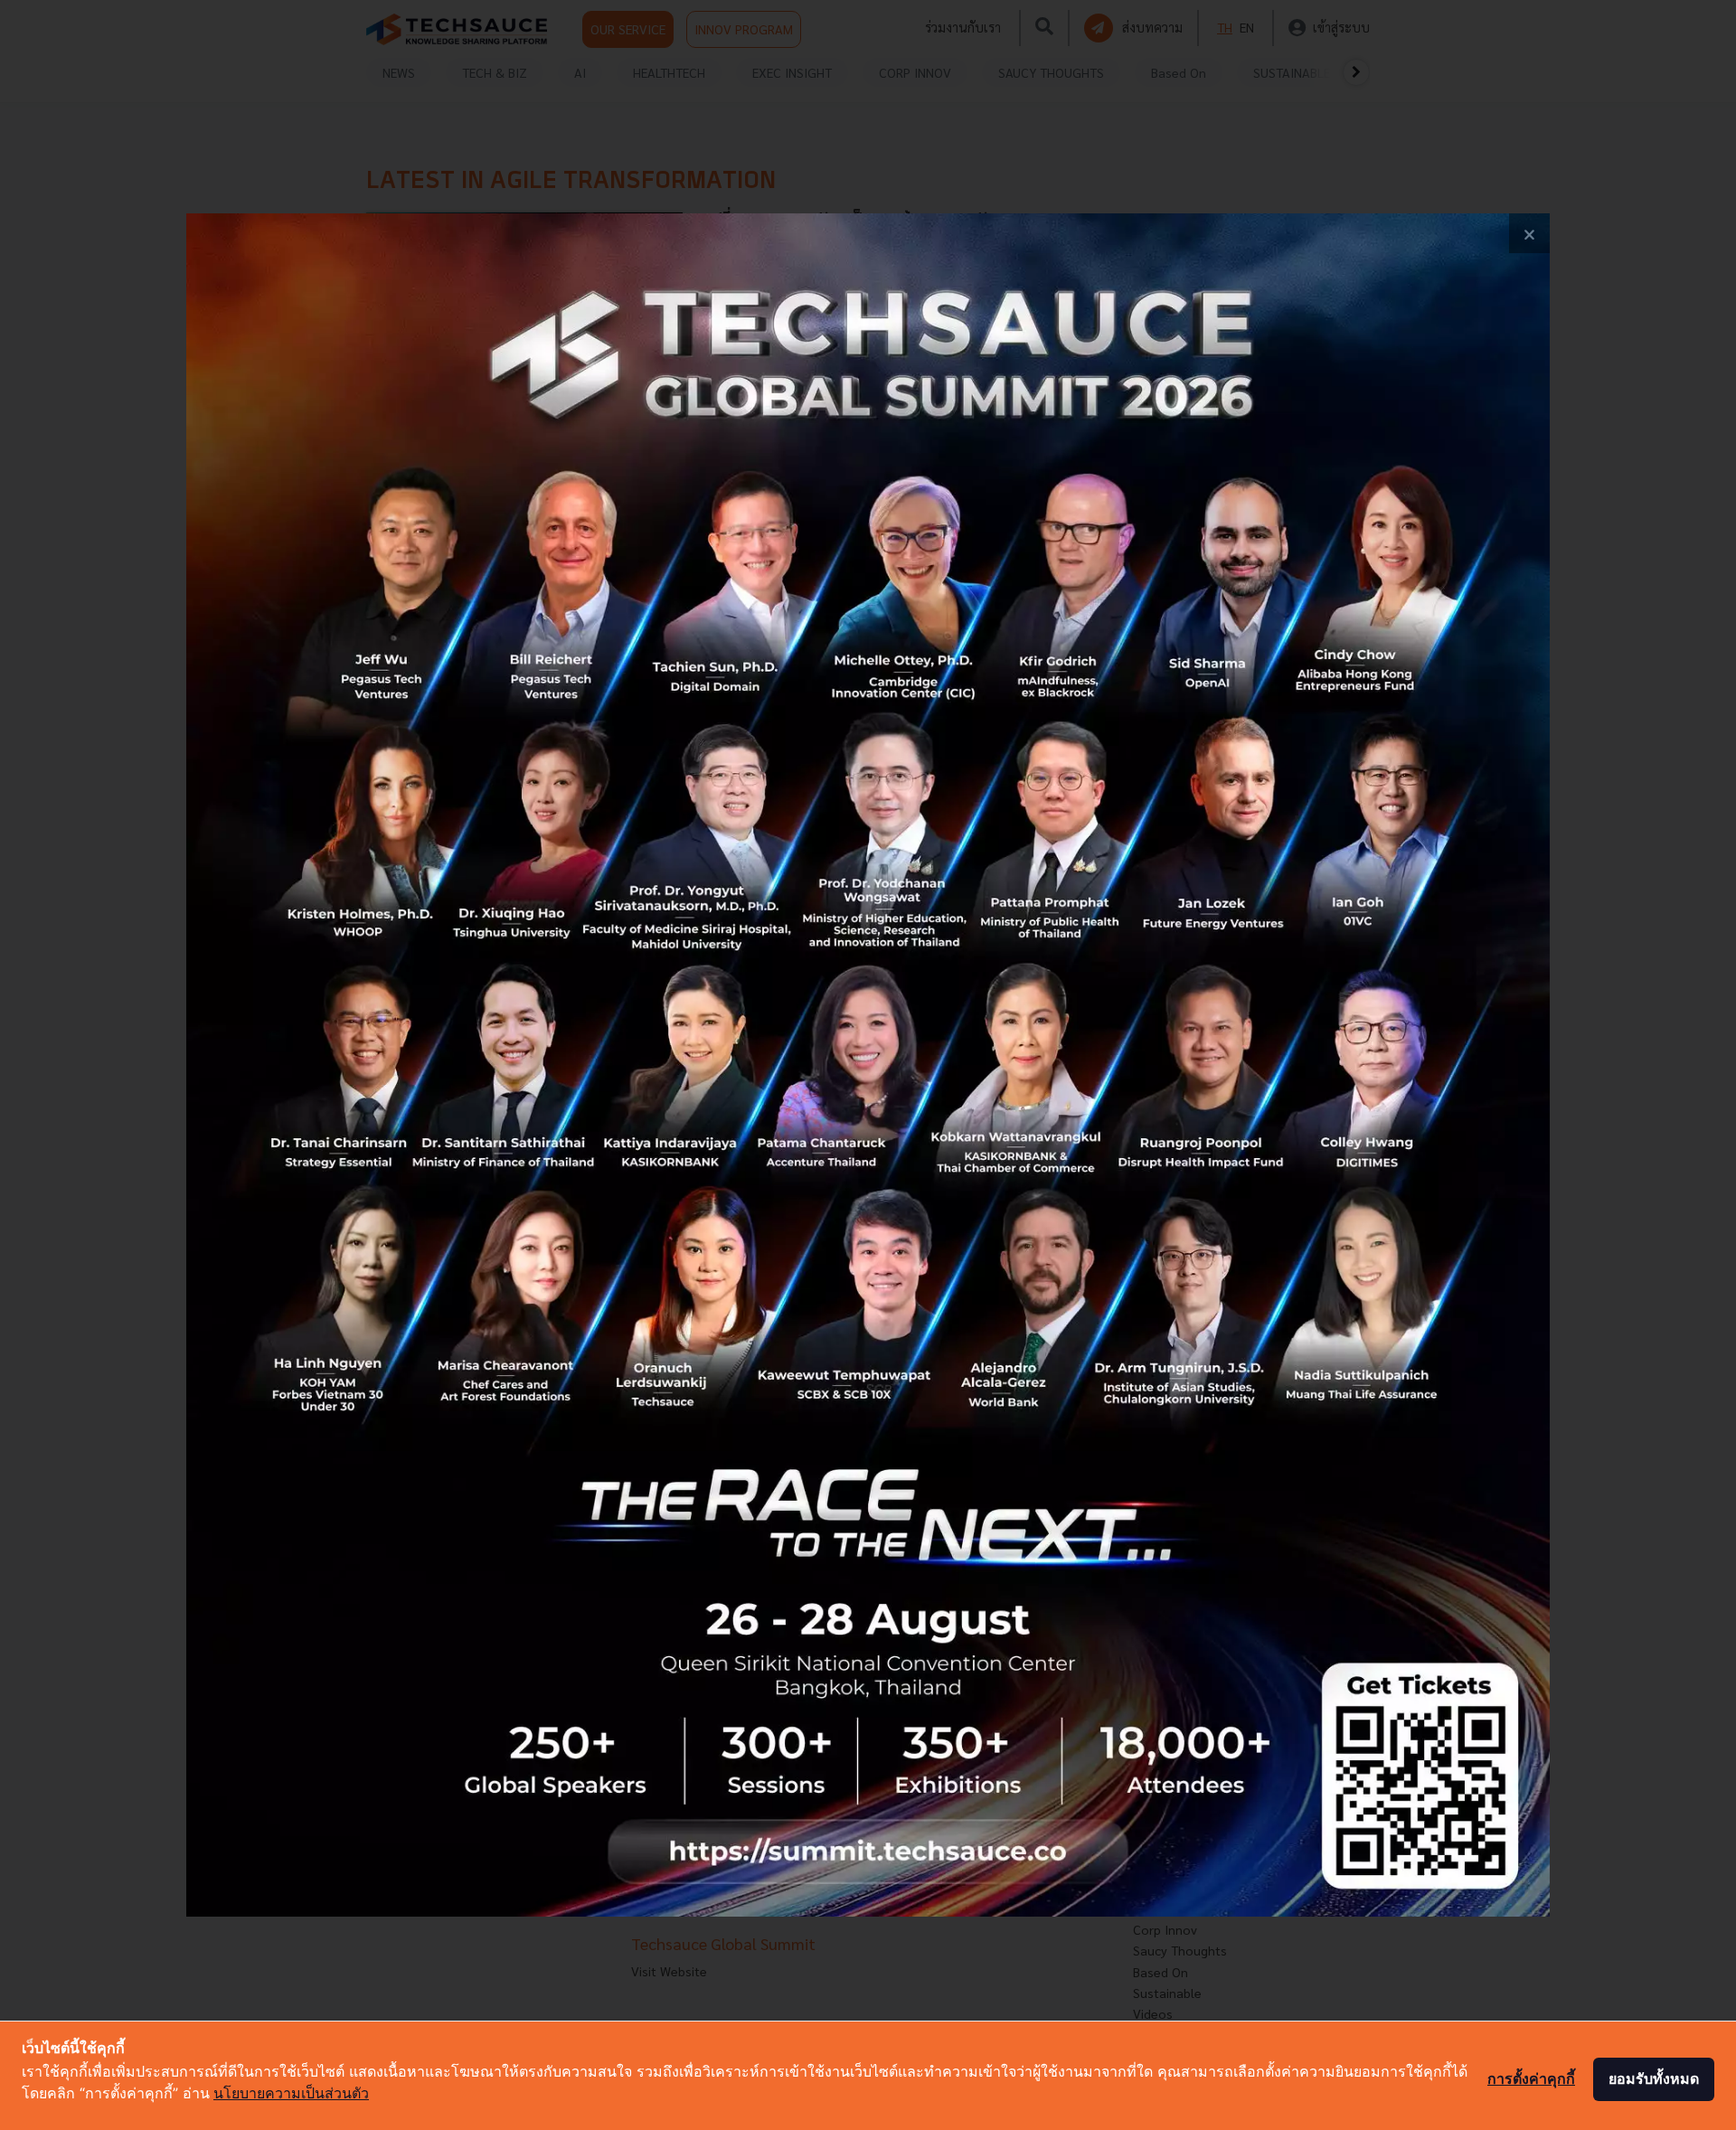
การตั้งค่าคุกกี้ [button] (1531, 2078)
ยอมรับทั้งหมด (1654, 2078)
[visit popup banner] (868, 1065)
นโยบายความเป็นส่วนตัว (291, 2093)
